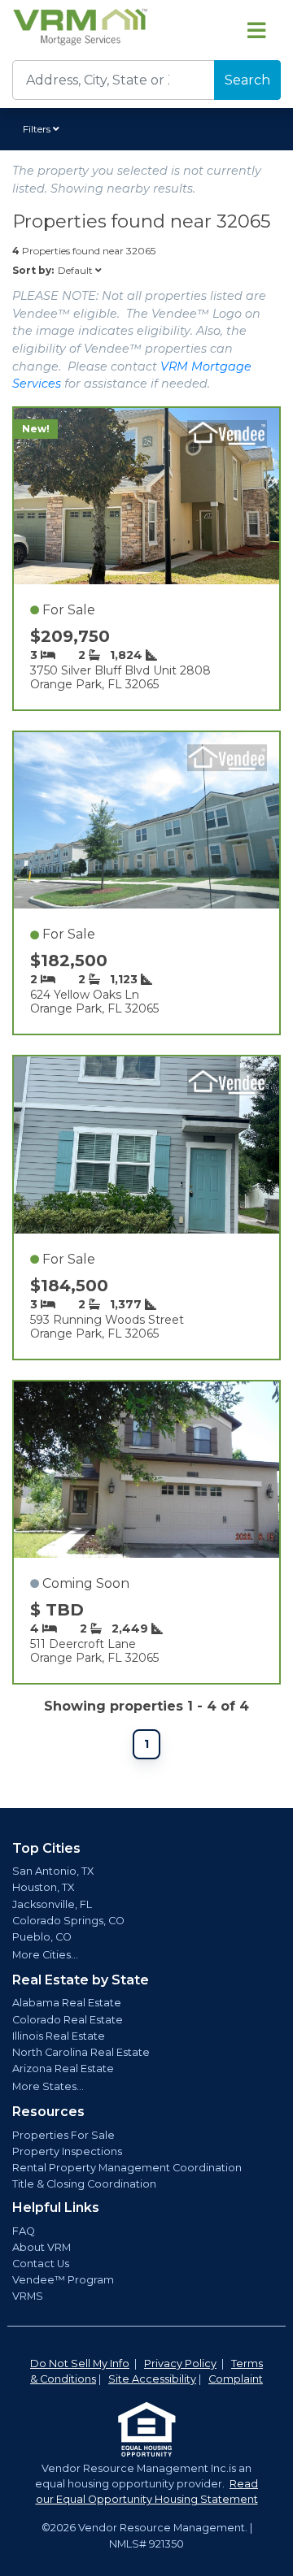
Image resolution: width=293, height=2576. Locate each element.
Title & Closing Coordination (84, 2184)
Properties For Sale (63, 2135)
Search (247, 80)
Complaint (236, 2379)
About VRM (42, 2247)
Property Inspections (67, 2151)
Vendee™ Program (63, 2280)
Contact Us (41, 2264)
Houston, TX (43, 1887)
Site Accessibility (152, 2379)
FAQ (24, 2231)
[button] (44, 129)
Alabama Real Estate (67, 2003)
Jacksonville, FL (52, 1904)
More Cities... (45, 1955)
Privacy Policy (180, 2364)
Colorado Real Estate (68, 2020)
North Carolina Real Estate (81, 2052)
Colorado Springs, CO (68, 1921)
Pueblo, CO (42, 1937)
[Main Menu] (256, 30)
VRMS (28, 2296)
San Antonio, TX (53, 1871)
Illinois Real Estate (59, 2036)
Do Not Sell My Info (80, 2364)
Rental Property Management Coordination (127, 2168)
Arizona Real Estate (63, 2069)
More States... (48, 2086)
